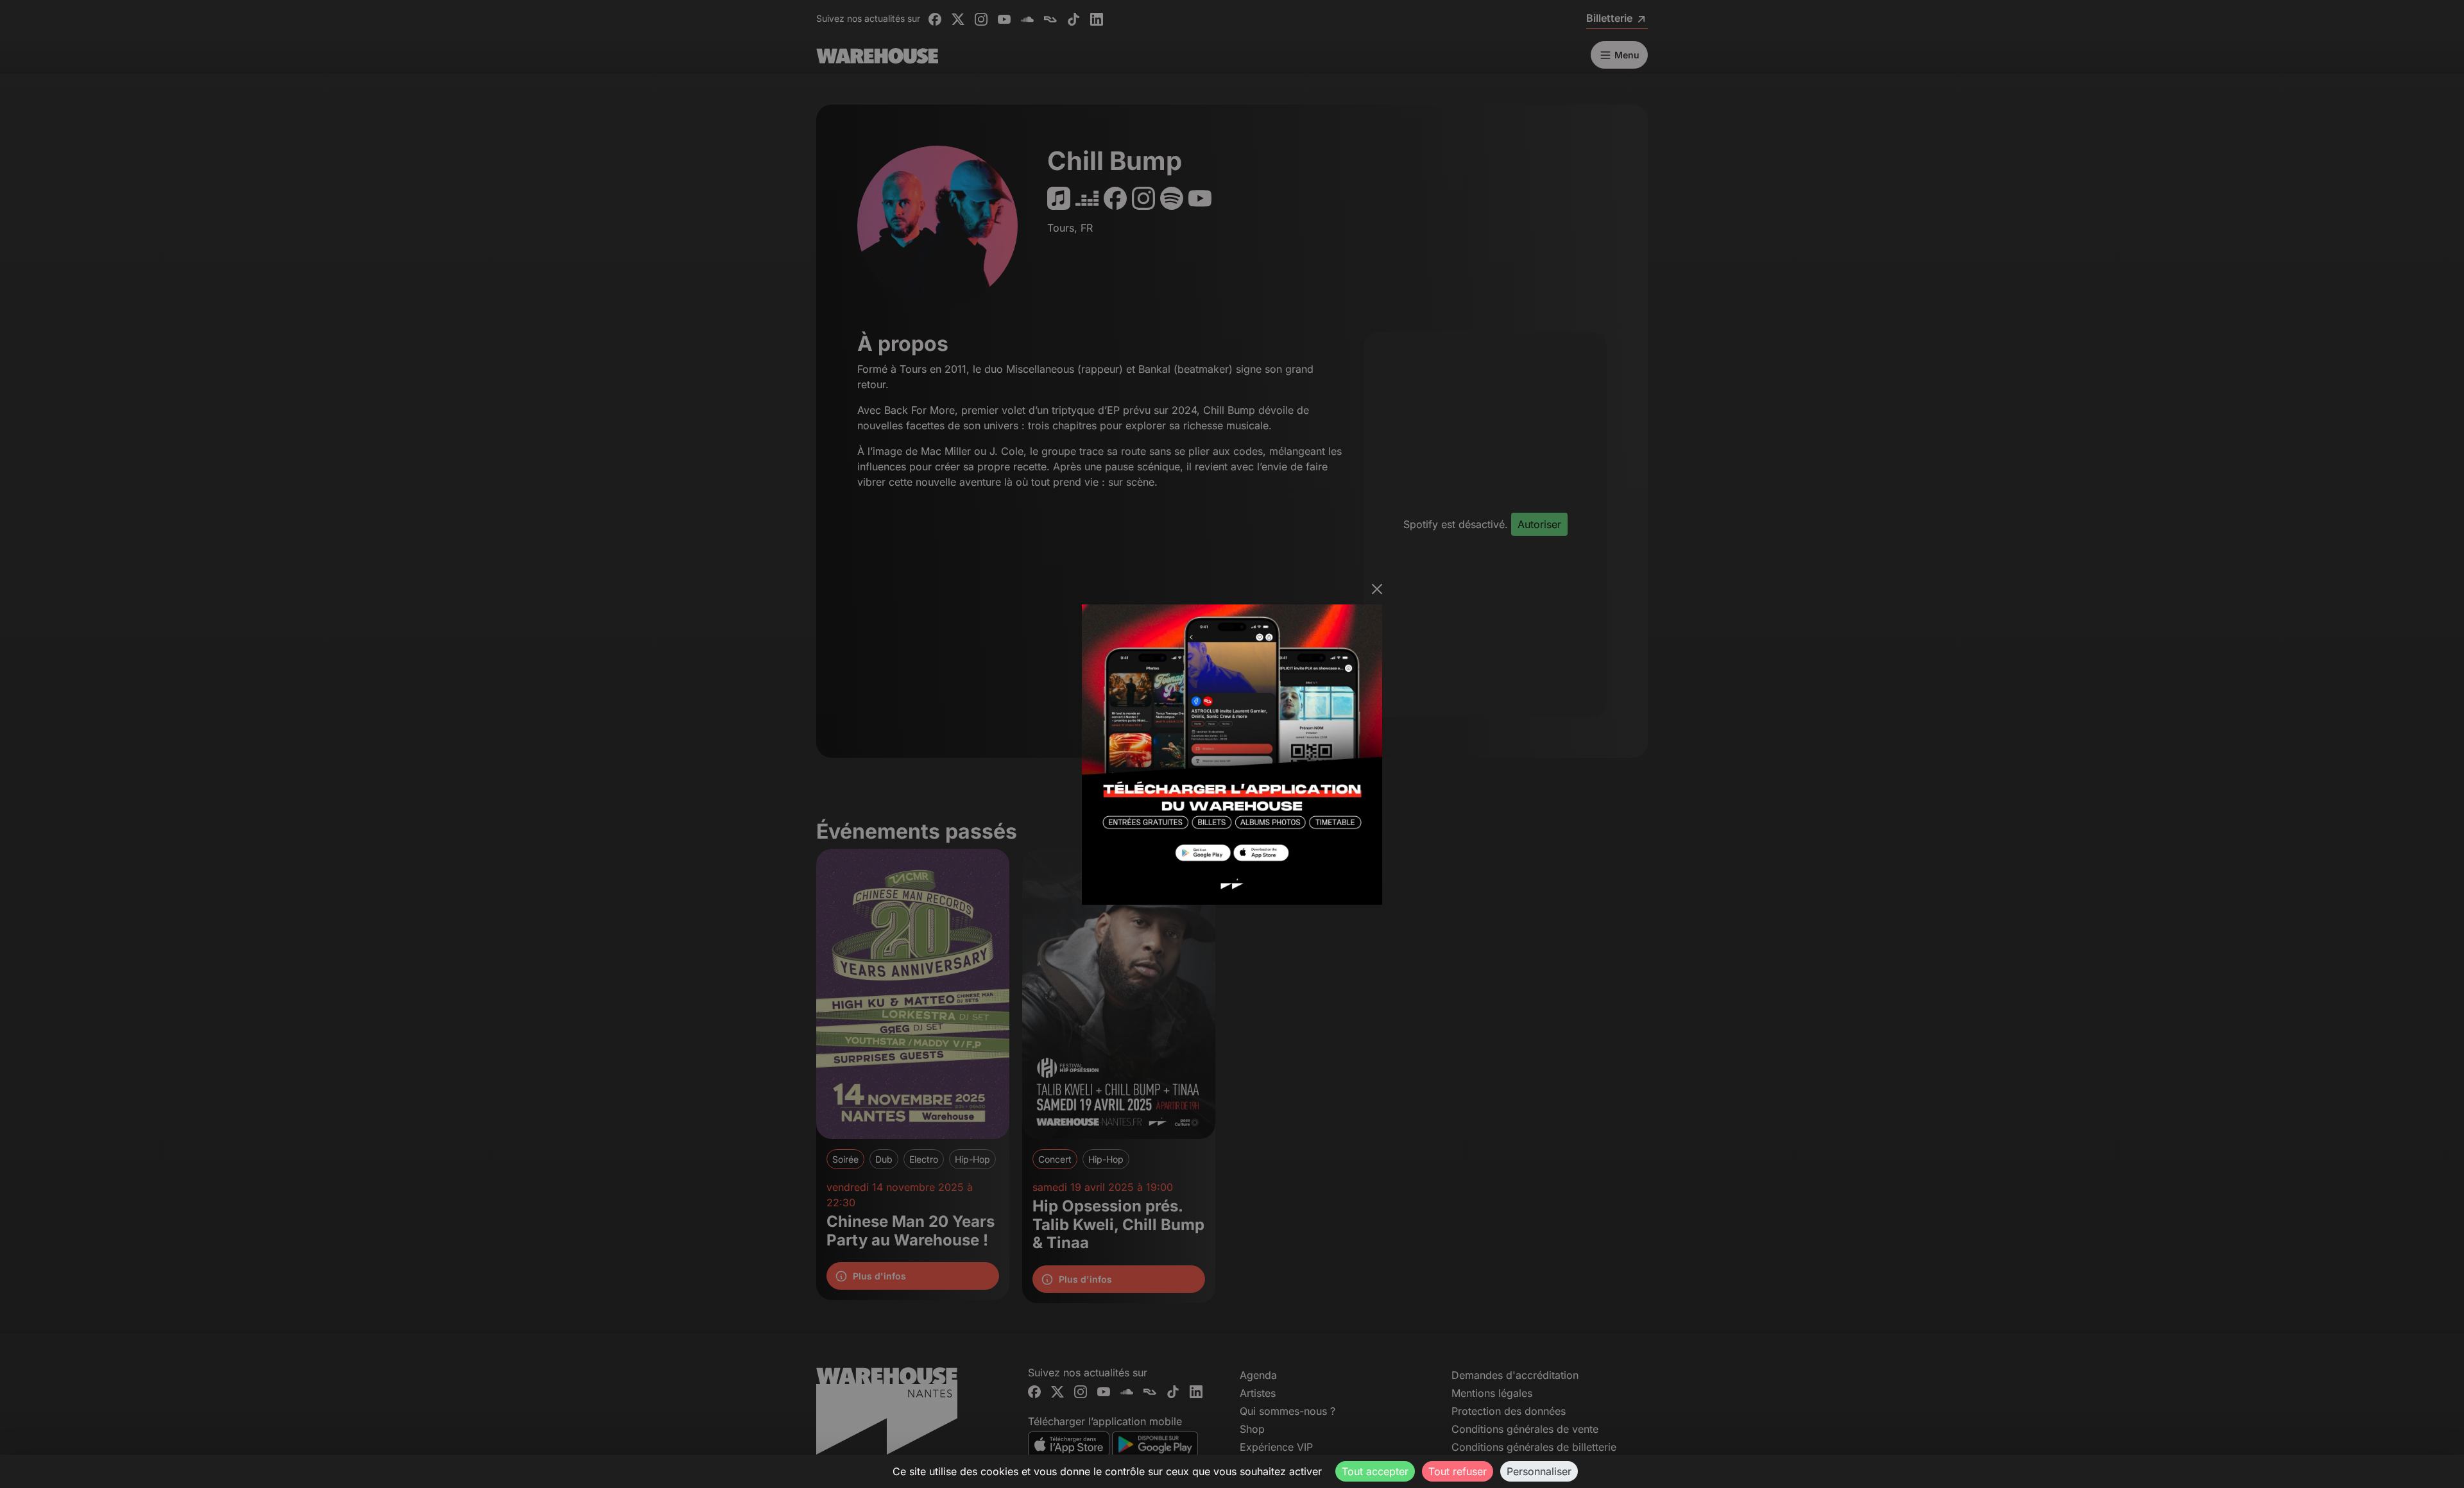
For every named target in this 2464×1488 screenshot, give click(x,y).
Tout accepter (1375, 1471)
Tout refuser (1458, 1471)
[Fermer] (1377, 589)
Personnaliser (1539, 1471)
